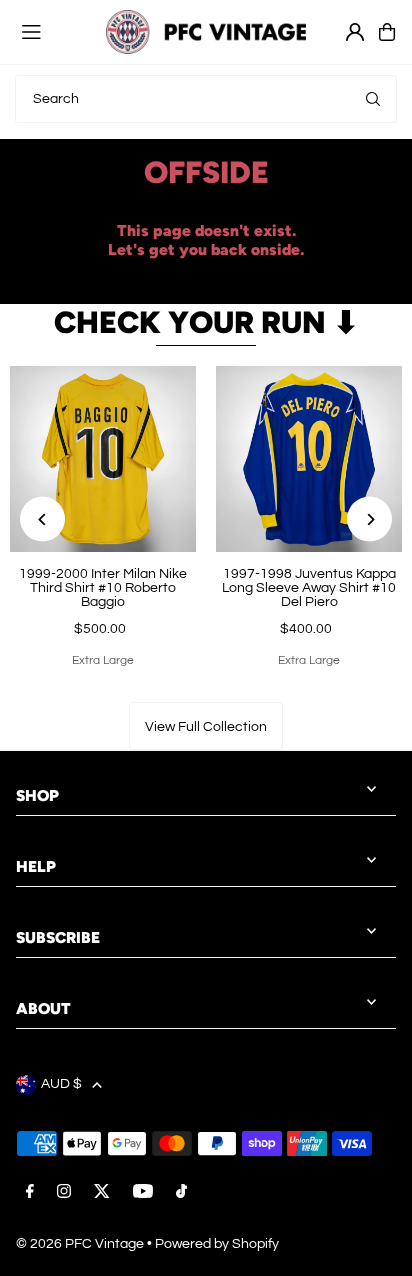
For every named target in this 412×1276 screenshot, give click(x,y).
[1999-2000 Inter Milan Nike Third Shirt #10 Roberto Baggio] (103, 459)
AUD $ (61, 1084)
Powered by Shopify (217, 1244)
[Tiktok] (181, 1193)
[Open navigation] (54, 31)
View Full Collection (206, 727)
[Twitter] (102, 1193)
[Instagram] (64, 1193)
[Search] (373, 99)
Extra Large (103, 660)
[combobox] (206, 99)
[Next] (369, 519)
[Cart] (387, 32)
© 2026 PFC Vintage (80, 1244)
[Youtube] (143, 1193)
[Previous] (42, 519)
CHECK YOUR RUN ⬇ (206, 322)
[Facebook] (30, 1193)
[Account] (355, 32)
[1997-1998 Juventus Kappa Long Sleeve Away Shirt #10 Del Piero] (309, 459)
